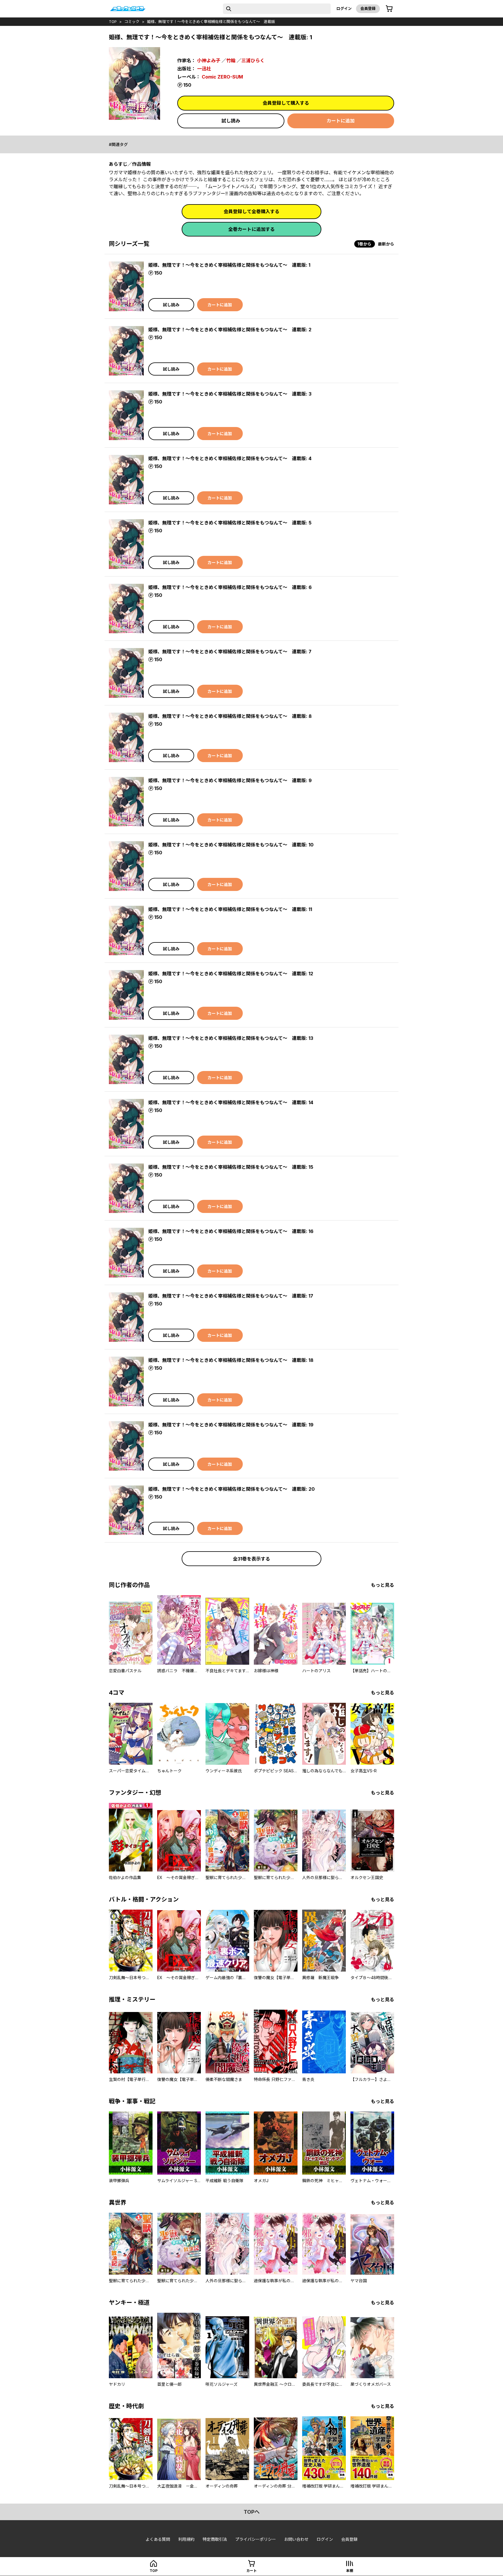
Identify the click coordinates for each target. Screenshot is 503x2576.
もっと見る (382, 1585)
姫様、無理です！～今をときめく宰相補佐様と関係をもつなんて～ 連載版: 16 (231, 1231)
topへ (252, 2512)
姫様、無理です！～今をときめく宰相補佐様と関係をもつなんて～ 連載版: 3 (230, 394)
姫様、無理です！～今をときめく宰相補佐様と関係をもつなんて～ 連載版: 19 (231, 1425)
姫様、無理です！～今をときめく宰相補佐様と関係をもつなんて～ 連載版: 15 (231, 1167)
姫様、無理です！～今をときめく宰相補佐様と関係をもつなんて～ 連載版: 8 (230, 716)
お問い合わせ (296, 2539)
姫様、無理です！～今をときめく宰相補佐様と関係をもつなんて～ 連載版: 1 (229, 265)
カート (251, 2571)
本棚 (350, 2571)
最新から (386, 244)
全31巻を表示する (251, 1559)
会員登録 (368, 8)
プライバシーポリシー (256, 2539)
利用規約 (186, 2539)
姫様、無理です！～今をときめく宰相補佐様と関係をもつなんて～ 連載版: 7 (230, 652)
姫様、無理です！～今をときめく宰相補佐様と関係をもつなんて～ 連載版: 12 (231, 974)
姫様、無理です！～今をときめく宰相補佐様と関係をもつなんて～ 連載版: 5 (230, 523)
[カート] (389, 9)
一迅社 (204, 69)
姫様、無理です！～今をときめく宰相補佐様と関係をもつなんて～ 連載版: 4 (230, 458)
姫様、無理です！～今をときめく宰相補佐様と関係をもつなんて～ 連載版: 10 (231, 845)
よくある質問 (158, 2539)
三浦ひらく (253, 61)
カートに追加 (341, 121)
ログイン (344, 8)
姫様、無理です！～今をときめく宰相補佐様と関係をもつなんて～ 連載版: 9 (230, 780)
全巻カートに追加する (251, 229)
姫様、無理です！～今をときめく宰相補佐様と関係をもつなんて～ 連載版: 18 (231, 1360)
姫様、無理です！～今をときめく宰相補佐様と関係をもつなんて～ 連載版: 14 (231, 1102)
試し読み (231, 121)
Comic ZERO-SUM (222, 77)
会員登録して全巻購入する (251, 211)
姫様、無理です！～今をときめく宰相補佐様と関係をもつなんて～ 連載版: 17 (231, 1296)
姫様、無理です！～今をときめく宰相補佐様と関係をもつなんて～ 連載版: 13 (231, 1038)
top (113, 22)
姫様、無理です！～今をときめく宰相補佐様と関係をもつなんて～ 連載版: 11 (230, 909)
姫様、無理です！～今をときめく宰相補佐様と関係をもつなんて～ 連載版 (211, 22)
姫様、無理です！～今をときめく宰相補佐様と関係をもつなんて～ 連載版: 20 (231, 1489)
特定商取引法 (215, 2539)
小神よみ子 (209, 61)
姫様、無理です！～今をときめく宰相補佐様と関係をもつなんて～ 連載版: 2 (230, 330)
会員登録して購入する (286, 103)
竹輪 (231, 61)
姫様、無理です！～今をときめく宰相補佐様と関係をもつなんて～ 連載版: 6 (230, 587)
